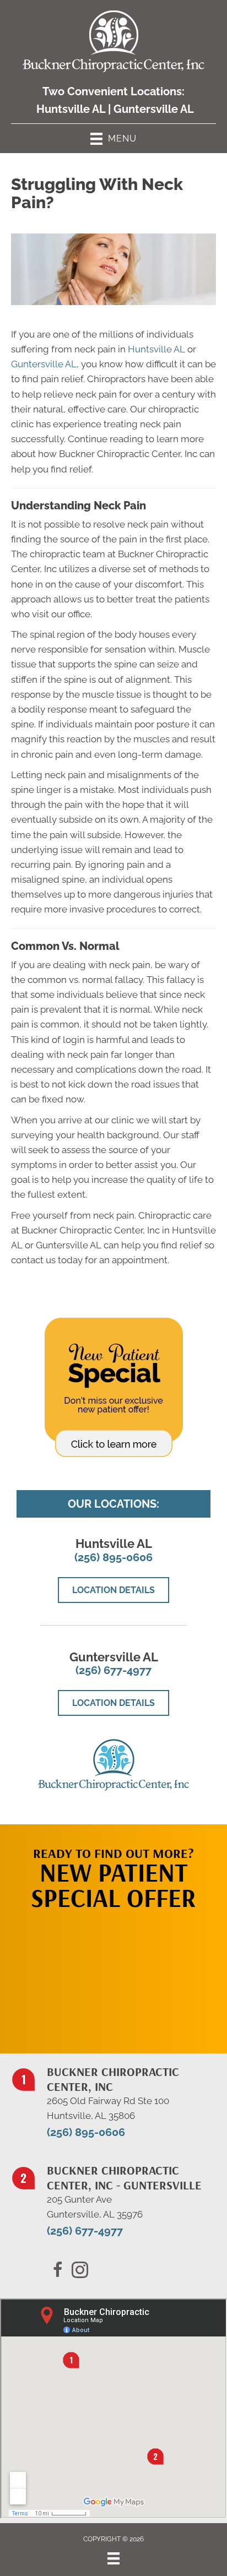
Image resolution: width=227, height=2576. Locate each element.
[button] (113, 1976)
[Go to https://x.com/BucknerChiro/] (80, 2271)
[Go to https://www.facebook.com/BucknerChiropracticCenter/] (58, 2271)
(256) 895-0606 (113, 1557)
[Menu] (113, 2558)
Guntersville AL (154, 109)
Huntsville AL (71, 109)
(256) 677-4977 (113, 1670)
